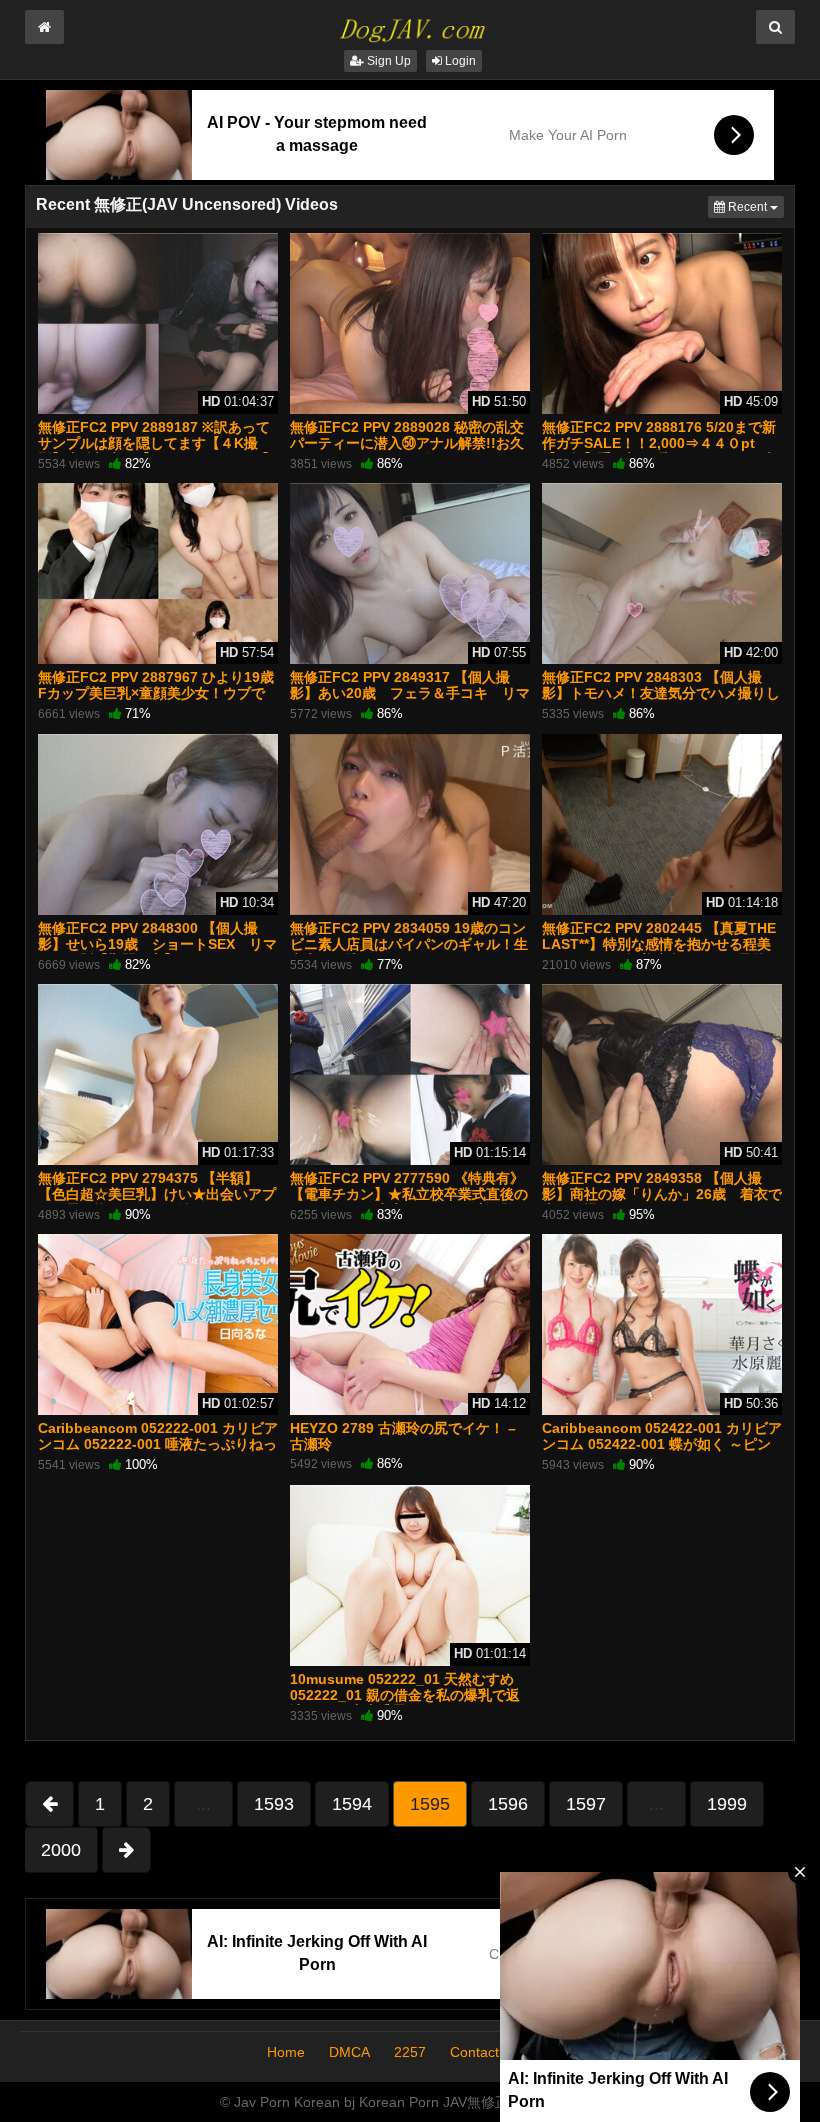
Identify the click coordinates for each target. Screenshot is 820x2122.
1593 (274, 1804)
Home (286, 2052)
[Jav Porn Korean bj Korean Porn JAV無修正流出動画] (409, 24)
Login (459, 61)
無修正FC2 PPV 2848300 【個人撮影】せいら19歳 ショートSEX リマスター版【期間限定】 (157, 944)
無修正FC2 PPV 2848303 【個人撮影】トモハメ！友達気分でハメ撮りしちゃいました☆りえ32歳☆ (661, 693)
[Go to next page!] (126, 1850)
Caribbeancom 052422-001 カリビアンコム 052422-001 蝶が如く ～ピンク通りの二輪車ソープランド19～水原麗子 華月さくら (662, 1452)
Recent (754, 206)
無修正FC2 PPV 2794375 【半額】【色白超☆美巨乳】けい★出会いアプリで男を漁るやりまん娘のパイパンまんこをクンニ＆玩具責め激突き (157, 1202)
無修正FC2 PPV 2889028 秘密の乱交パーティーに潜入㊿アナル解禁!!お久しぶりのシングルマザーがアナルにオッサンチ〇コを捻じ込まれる (409, 451)
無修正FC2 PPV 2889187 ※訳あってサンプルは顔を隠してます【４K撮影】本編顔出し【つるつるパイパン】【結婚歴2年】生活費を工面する (157, 451)
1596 (508, 1804)
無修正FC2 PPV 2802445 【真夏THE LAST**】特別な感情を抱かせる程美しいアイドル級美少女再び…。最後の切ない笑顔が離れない (661, 952)
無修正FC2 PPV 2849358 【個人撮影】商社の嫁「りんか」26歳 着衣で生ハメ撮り (662, 1194)
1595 (430, 1804)
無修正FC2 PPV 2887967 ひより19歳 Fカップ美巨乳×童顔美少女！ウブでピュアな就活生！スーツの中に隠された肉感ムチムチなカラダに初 (157, 701)
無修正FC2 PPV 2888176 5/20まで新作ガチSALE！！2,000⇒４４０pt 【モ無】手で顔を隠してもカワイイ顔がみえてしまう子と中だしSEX (661, 451)
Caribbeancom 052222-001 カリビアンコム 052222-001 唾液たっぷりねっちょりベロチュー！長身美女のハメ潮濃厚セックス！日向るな (158, 1452)
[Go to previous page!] (49, 1804)
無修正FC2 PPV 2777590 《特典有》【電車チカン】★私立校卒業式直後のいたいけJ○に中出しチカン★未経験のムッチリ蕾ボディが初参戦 (410, 1202)
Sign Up (387, 61)
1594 (352, 1804)
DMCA (349, 2052)
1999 (727, 1804)
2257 (410, 2052)
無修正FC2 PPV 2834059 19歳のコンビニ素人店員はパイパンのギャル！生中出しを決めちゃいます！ (409, 944)
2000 (61, 1850)
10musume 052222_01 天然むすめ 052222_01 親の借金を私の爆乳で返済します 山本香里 (405, 1695)
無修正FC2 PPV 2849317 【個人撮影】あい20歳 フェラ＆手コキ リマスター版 (410, 693)
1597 (586, 1804)
